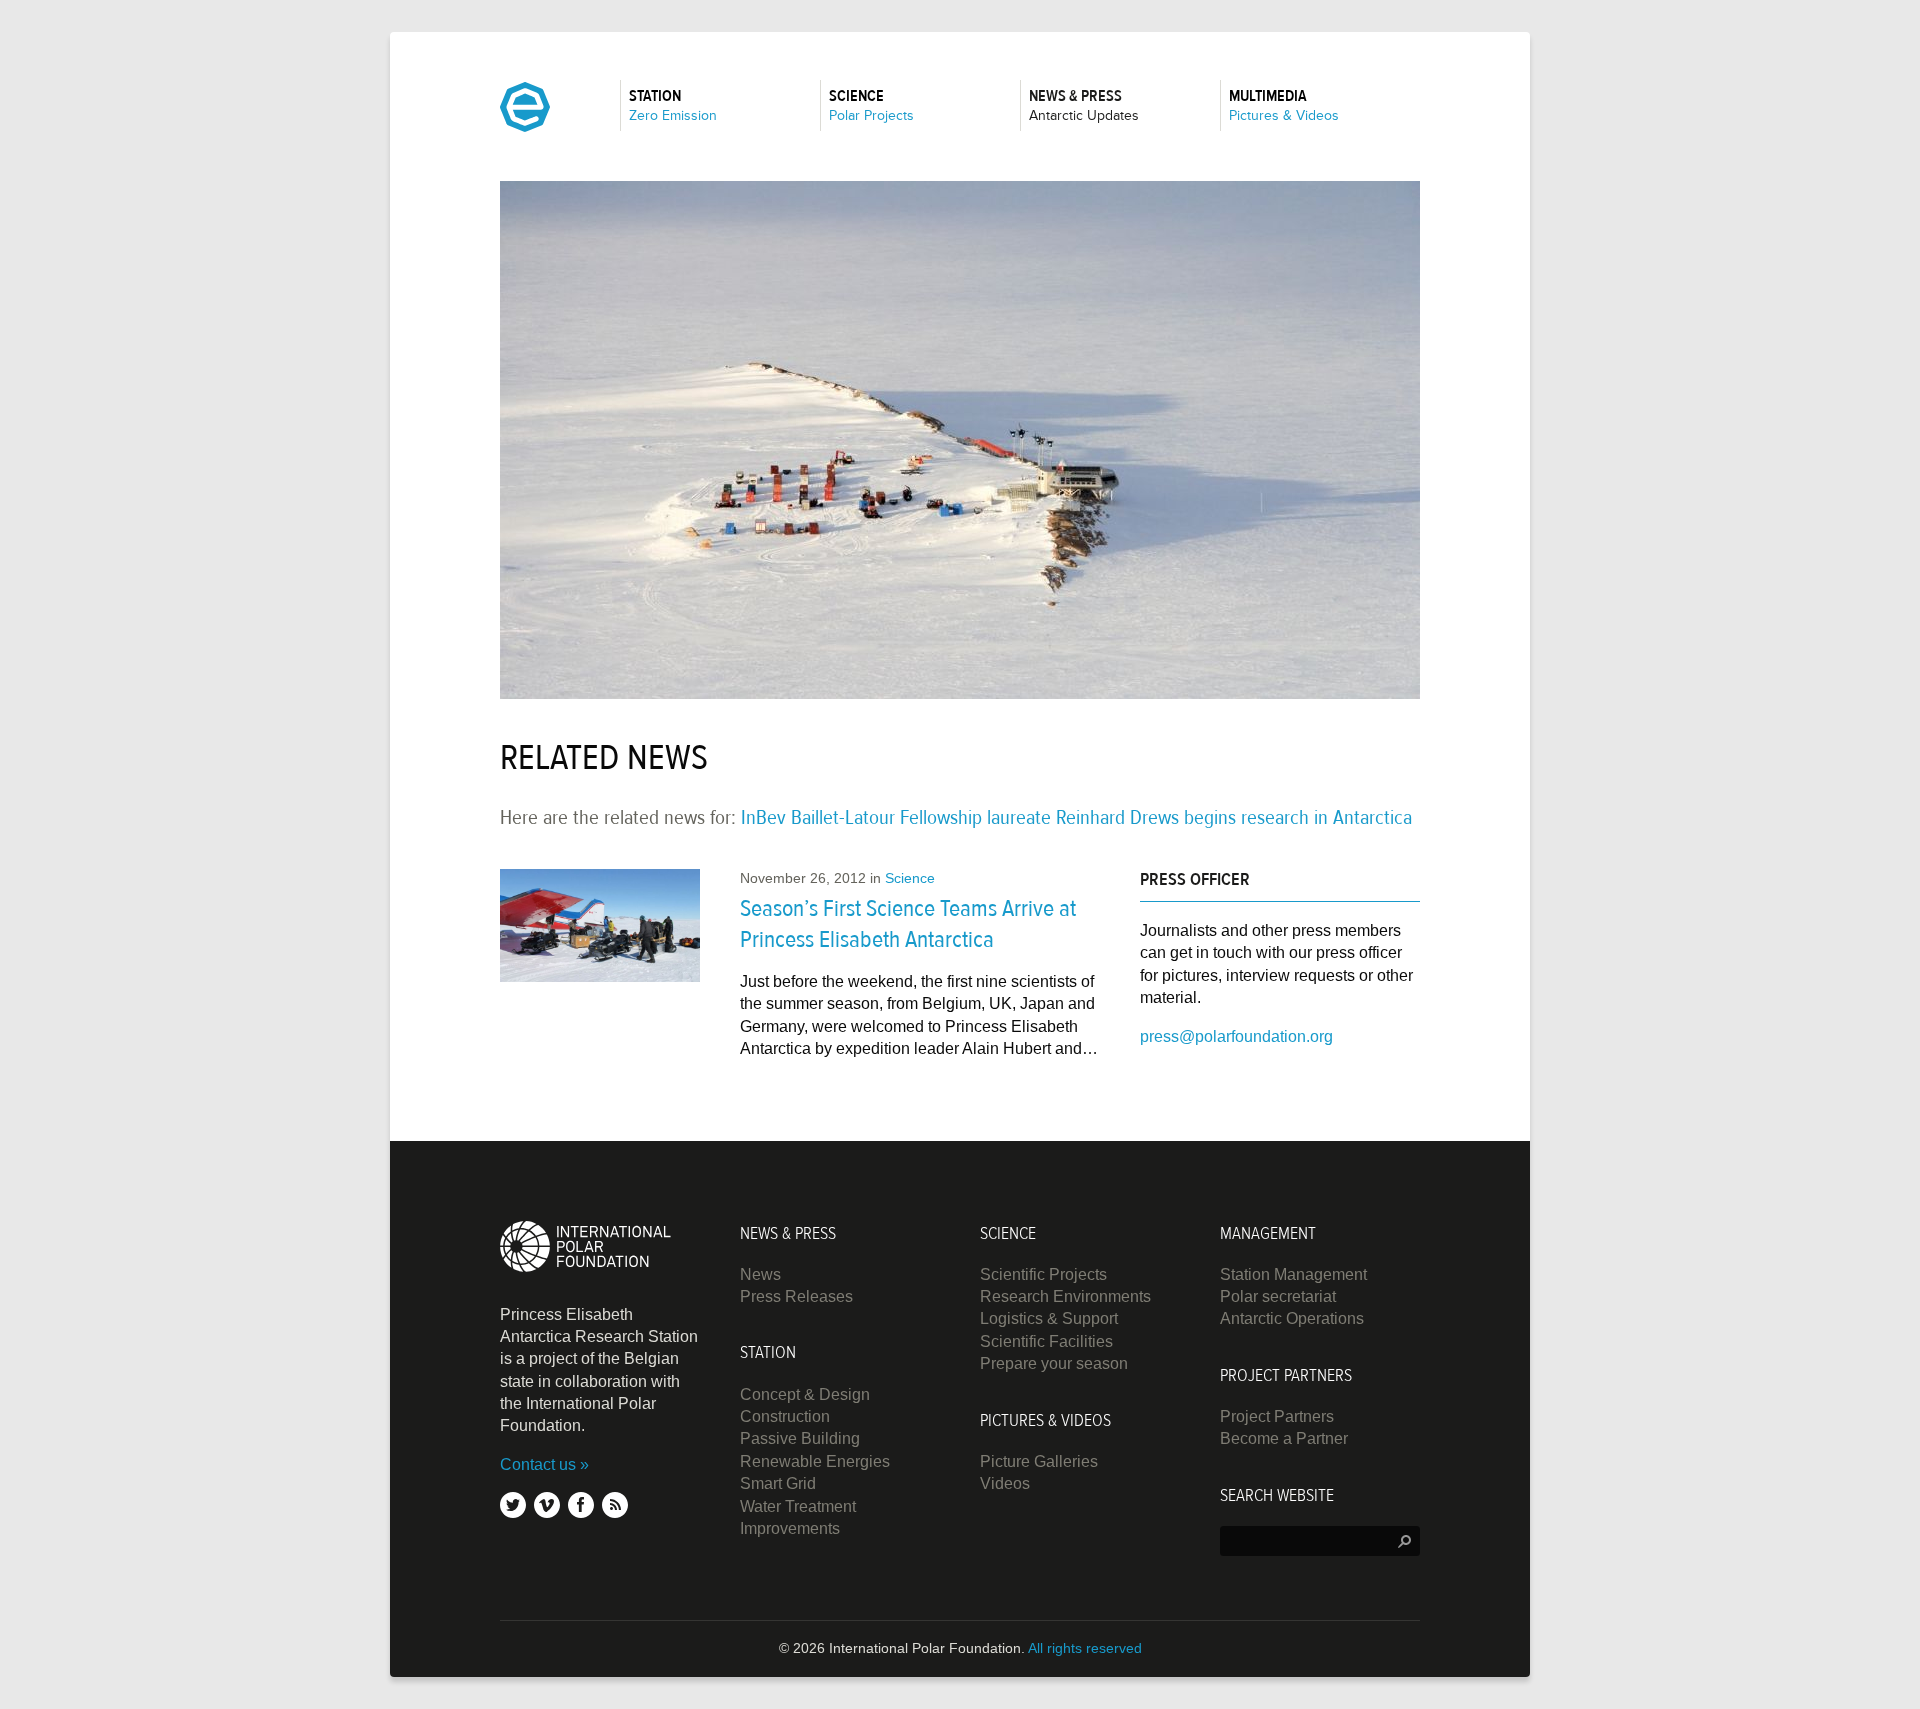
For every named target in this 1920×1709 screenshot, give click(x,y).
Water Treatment (798, 1506)
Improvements (790, 1528)
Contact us (538, 1464)
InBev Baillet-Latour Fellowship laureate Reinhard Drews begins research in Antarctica (1076, 817)
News (760, 1274)
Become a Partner (1284, 1438)
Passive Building (800, 1438)
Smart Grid (778, 1483)
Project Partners (1277, 1416)
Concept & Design (805, 1394)
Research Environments (1065, 1296)
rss (615, 1505)
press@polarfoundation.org (1236, 1036)
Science (910, 878)
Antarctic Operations (1292, 1318)
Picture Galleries (1039, 1461)
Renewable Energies (815, 1461)
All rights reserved (1085, 1648)
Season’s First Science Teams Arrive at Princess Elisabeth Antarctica (908, 924)
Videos (1005, 1483)
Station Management (1293, 1274)
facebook (581, 1505)
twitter (513, 1505)
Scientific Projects (1043, 1274)
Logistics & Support (1049, 1318)
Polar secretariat (1278, 1296)
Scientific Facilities (1046, 1341)
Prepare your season (1054, 1363)
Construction (785, 1416)
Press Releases (796, 1296)
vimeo (547, 1505)
